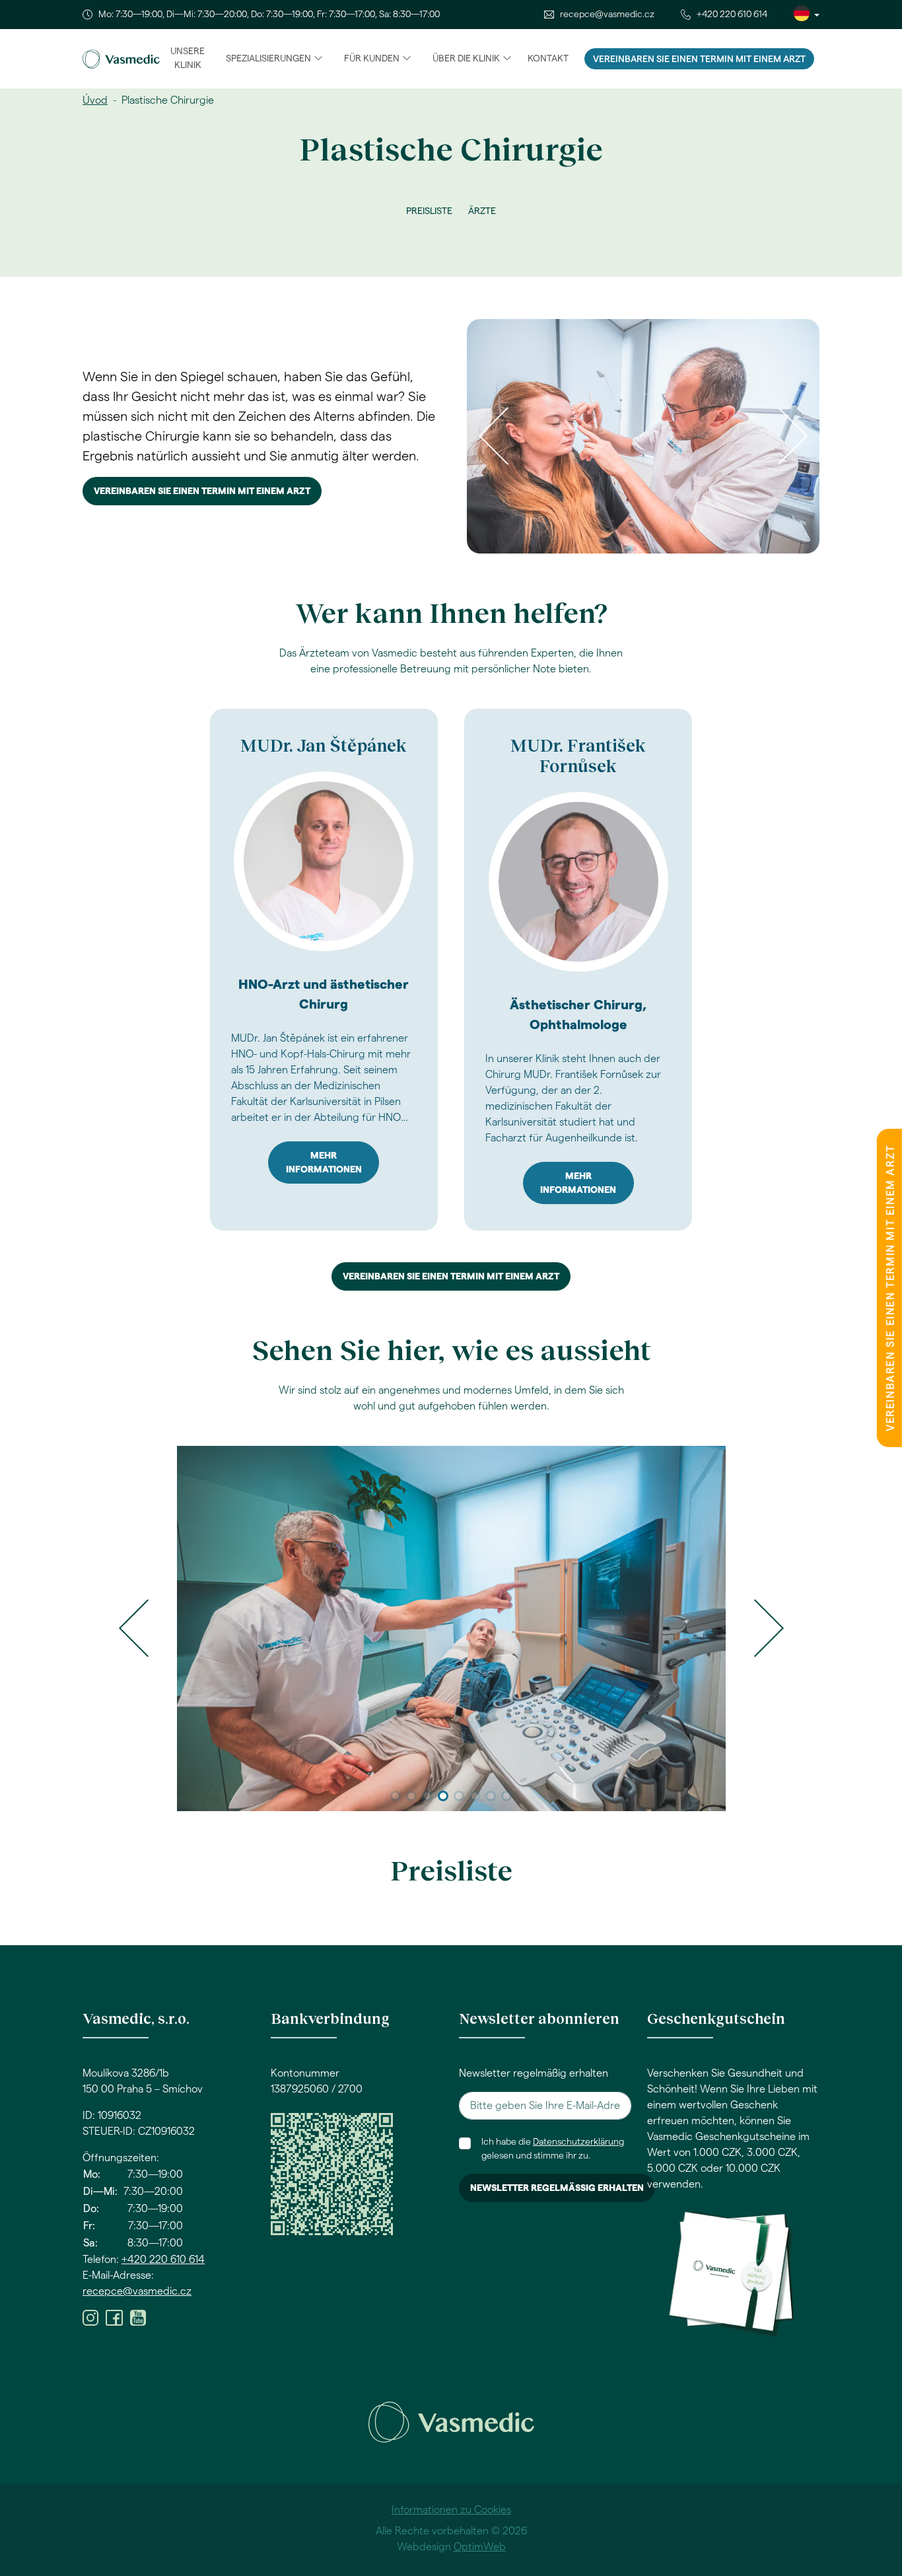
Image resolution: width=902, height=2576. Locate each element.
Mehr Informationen (324, 1163)
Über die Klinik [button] (466, 59)
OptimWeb (480, 2547)
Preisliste (429, 211)
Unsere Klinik (188, 58)
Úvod (95, 100)
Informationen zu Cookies (451, 2510)
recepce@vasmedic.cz (607, 15)
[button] (134, 1628)
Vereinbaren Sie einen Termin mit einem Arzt (699, 59)
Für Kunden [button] (372, 59)
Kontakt (548, 59)
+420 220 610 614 (732, 15)
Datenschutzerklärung (578, 2142)
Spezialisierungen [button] (268, 59)
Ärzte (482, 211)
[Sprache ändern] (807, 15)
